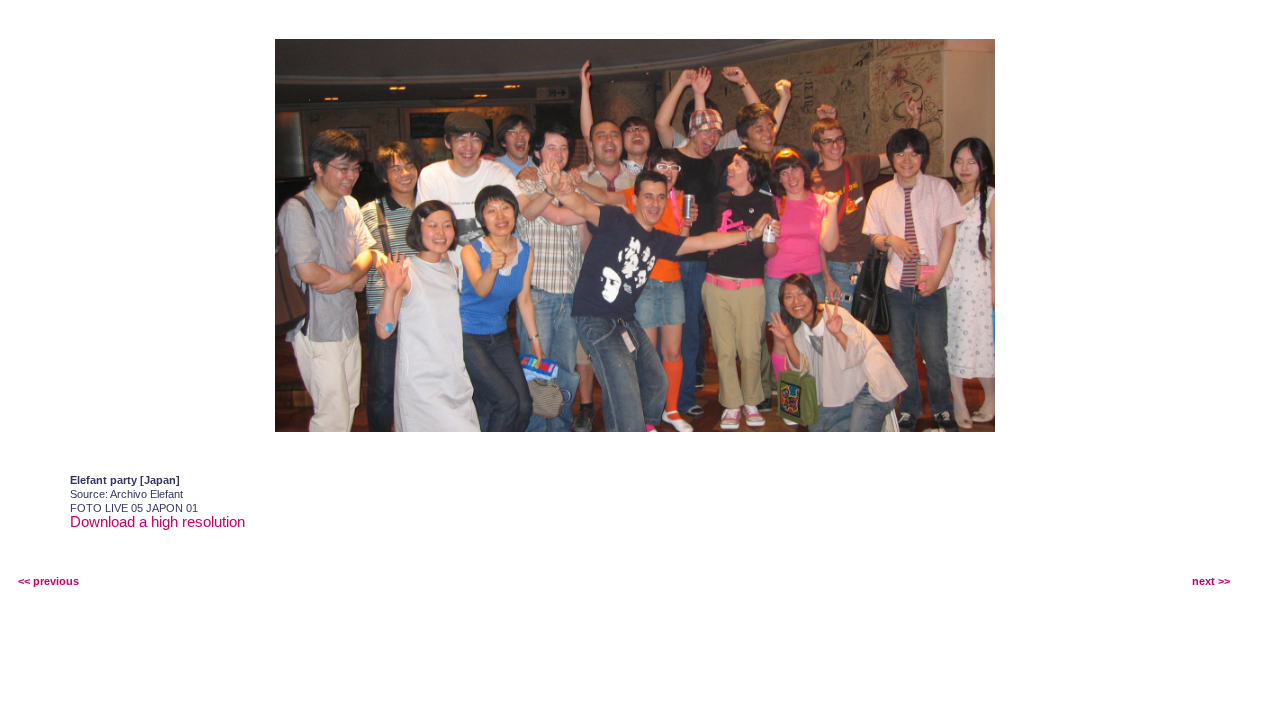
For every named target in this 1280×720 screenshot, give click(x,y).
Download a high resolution (157, 521)
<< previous (48, 581)
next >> (1211, 581)
